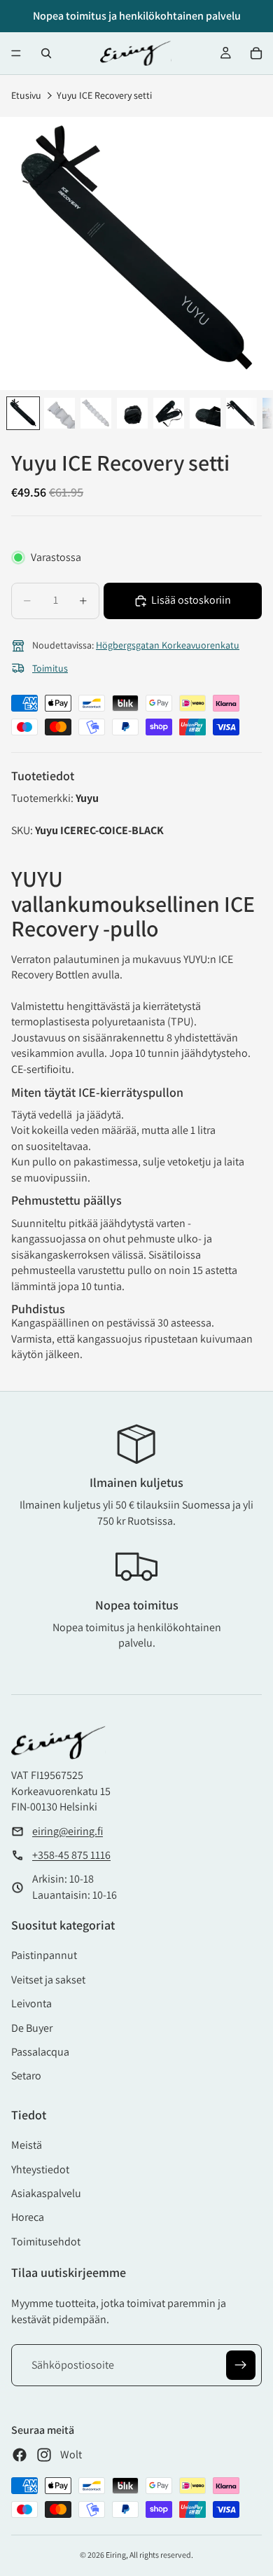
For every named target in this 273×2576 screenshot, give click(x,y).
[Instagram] (44, 2455)
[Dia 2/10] (59, 413)
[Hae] (46, 53)
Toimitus (50, 668)
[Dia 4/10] (132, 413)
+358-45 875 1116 (71, 1855)
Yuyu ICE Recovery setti (104, 95)
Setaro (26, 2076)
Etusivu (26, 95)
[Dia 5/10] (169, 413)
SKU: (23, 830)
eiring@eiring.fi (68, 1831)
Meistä (27, 2145)
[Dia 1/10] (23, 413)
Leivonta (31, 2003)
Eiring (116, 2555)
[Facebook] (20, 2455)
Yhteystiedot (40, 2169)
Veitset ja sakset (48, 1980)
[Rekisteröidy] (241, 2365)
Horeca (28, 2217)
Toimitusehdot (46, 2242)
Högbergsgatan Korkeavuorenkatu (168, 645)
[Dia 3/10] (96, 413)
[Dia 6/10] (205, 413)
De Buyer (32, 2028)
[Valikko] (16, 53)
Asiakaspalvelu (46, 2193)
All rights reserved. (161, 2555)
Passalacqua (40, 2052)
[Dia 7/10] (241, 413)
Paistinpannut (44, 1955)
